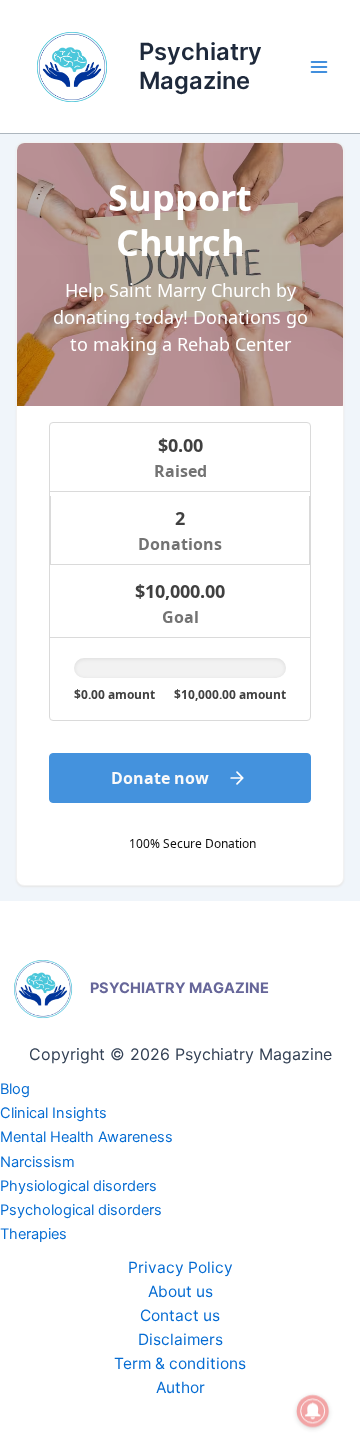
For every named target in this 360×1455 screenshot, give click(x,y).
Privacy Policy (180, 1267)
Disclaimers (180, 1339)
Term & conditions (180, 1363)
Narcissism (37, 1162)
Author (180, 1387)
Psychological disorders (81, 1210)
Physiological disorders (78, 1186)
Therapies (33, 1234)
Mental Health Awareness (86, 1137)
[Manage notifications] (313, 1411)
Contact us (180, 1315)
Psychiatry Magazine (200, 65)
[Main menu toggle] (319, 67)
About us (180, 1291)
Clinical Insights (53, 1113)
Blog (15, 1089)
